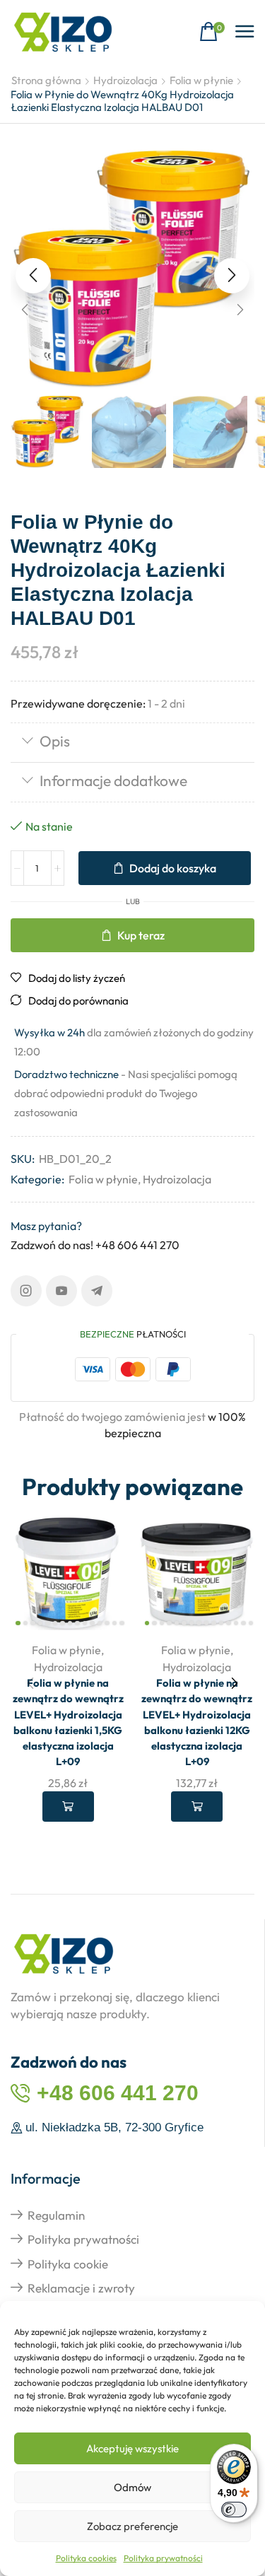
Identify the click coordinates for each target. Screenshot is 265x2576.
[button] (212, 32)
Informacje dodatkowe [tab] (113, 780)
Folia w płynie (201, 80)
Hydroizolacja (125, 80)
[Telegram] (97, 1291)
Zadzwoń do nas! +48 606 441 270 (95, 1245)
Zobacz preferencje (132, 2526)
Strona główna (46, 80)
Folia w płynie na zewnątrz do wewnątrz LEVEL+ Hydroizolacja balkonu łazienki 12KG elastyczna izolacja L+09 (197, 1722)
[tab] (132, 743)
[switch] (234, 2510)
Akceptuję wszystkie (132, 2448)
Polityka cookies (86, 2558)
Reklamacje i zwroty (81, 2288)
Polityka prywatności (163, 2558)
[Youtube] (61, 1291)
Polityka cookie (68, 2264)
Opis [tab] (55, 741)
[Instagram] (26, 1291)
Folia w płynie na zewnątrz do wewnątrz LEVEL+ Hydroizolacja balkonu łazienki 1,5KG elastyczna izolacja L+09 (68, 1722)
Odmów (132, 2487)
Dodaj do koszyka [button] (68, 1806)
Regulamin (56, 2215)
